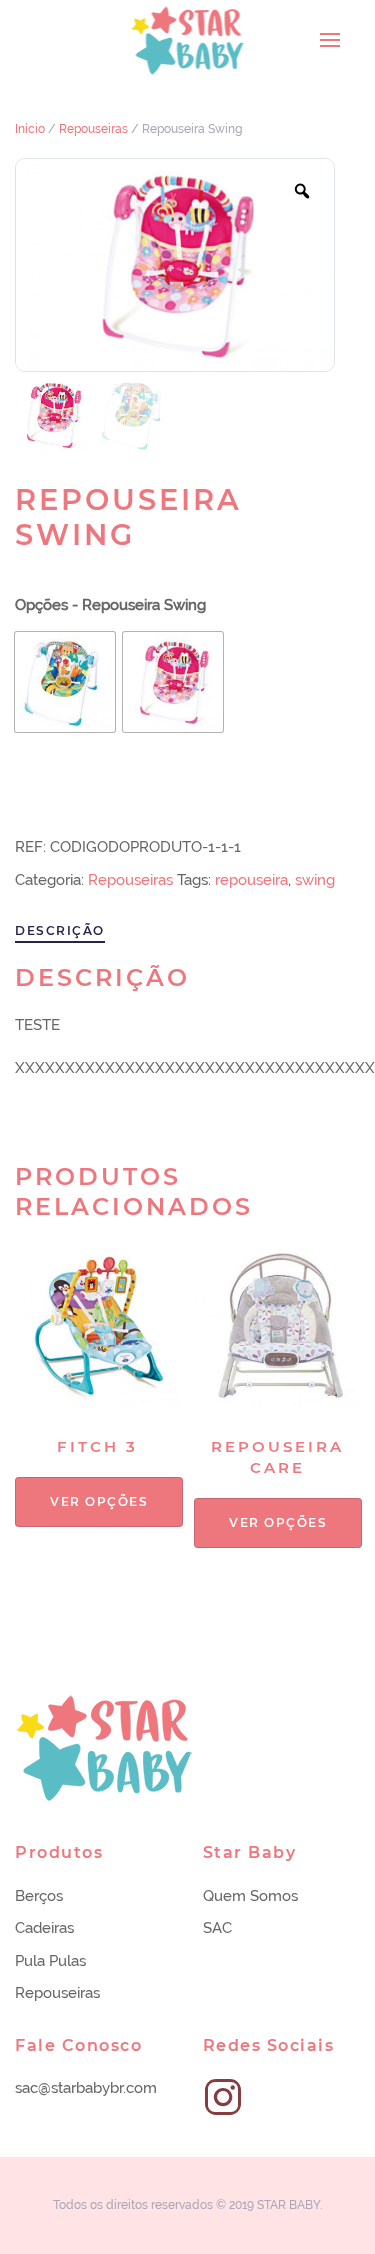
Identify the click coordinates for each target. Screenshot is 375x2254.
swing (315, 880)
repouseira (251, 880)
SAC (217, 1928)
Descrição (60, 930)
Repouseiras (93, 129)
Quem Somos (250, 1896)
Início (30, 129)
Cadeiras (44, 1928)
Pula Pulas (50, 1961)
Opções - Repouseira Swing (110, 605)
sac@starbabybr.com (86, 2088)
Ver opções (99, 1501)
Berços (39, 1896)
